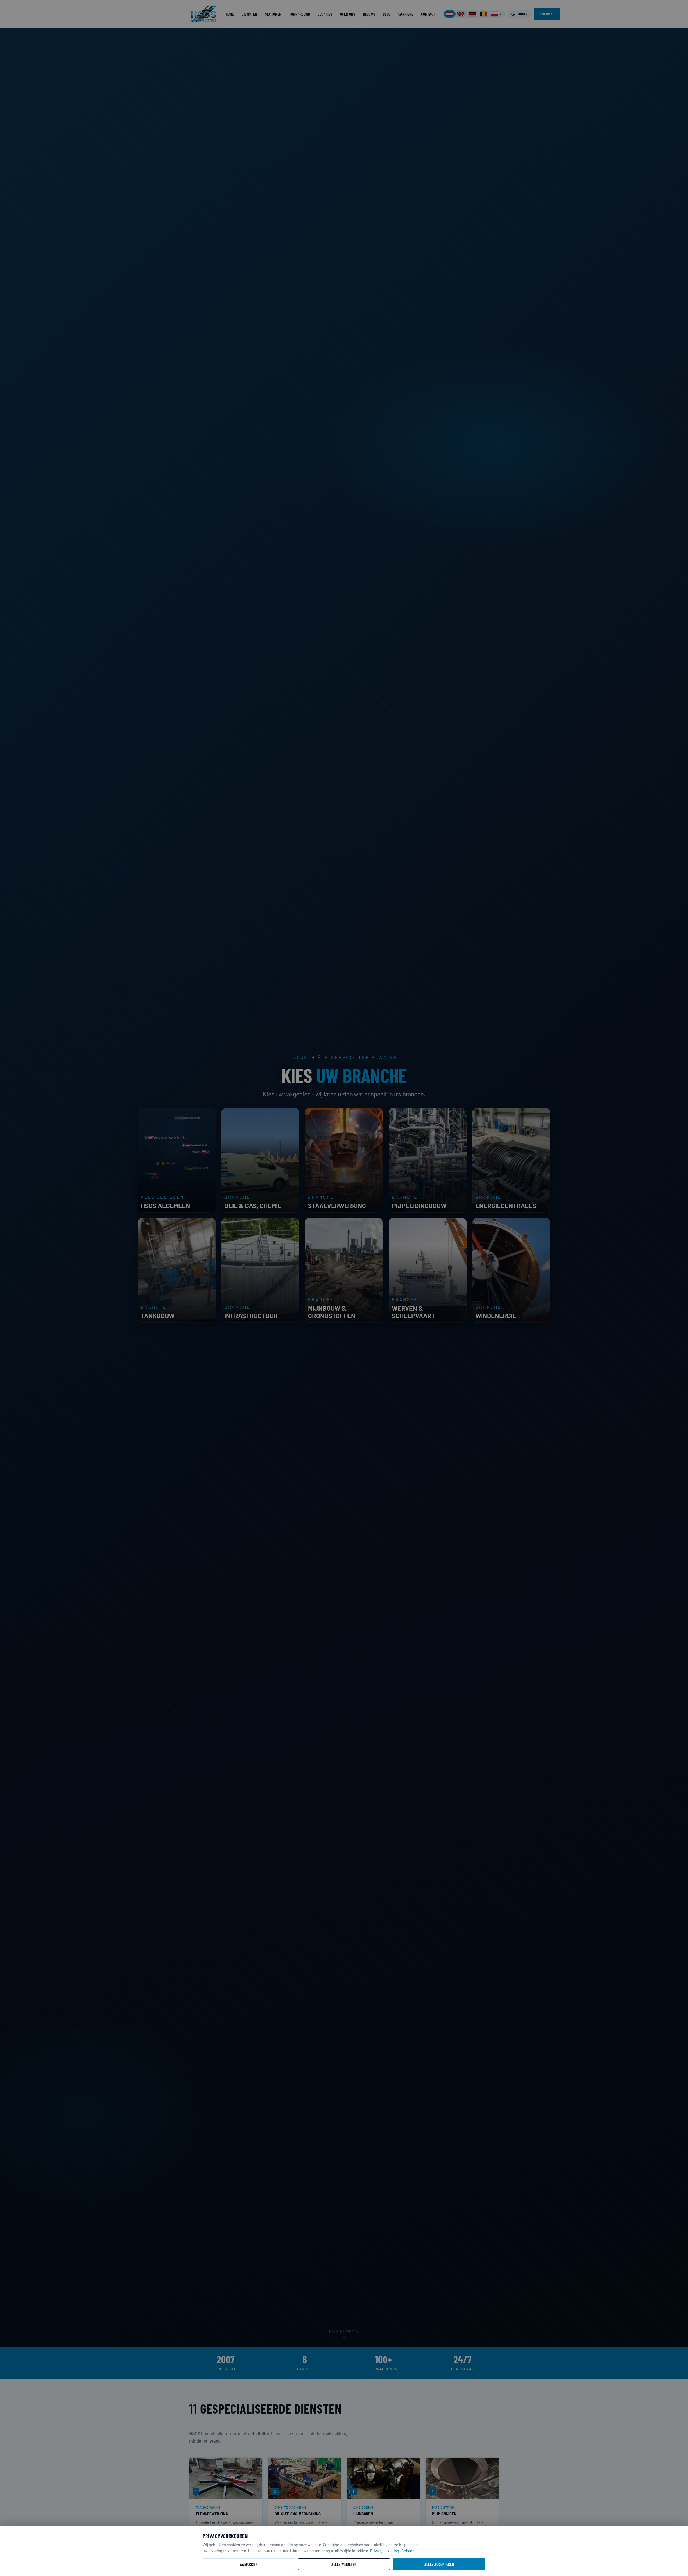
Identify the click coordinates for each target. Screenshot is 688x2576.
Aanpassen (249, 2564)
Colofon (408, 2551)
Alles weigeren (344, 2564)
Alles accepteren (439, 2564)
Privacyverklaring (385, 2551)
